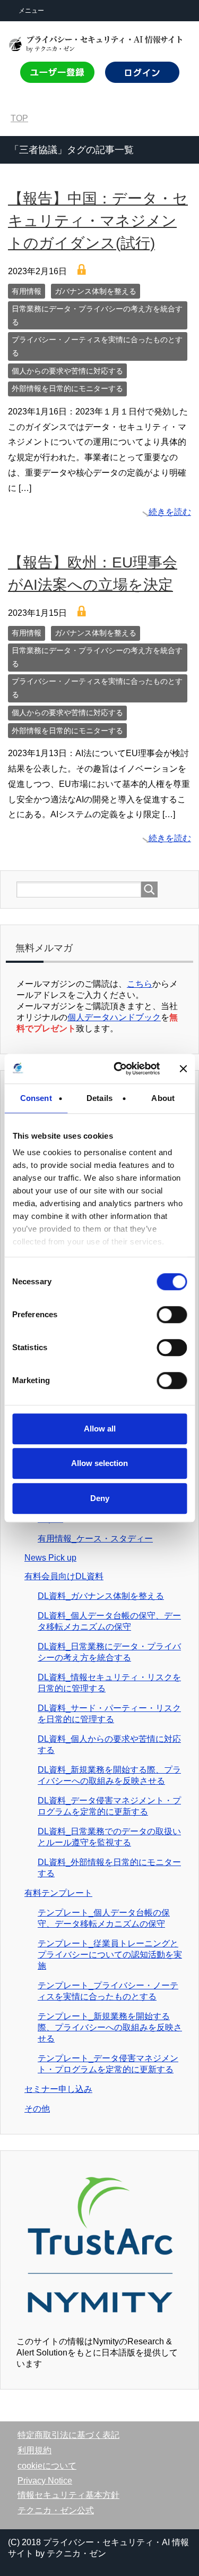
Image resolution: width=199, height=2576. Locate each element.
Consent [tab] (36, 1098)
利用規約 (34, 2450)
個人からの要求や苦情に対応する (67, 371)
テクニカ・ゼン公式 (56, 2510)
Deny (100, 1498)
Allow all (100, 1429)
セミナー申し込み (58, 2089)
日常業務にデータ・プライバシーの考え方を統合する (97, 315)
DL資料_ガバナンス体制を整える (101, 1596)
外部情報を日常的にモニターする (67, 388)
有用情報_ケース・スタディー (95, 1539)
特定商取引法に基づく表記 (68, 2435)
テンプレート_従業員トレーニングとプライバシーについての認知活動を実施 (110, 1955)
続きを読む (170, 512)
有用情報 (27, 291)
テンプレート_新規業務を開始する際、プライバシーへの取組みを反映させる (110, 2027)
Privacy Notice (45, 2481)
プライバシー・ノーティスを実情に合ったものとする (97, 346)
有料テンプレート (58, 1893)
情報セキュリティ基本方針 (68, 2495)
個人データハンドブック (114, 1017)
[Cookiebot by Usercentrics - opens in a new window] (119, 1069)
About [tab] (163, 1098)
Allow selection (99, 1463)
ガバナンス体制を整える (96, 291)
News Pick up (50, 1558)
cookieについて (47, 2466)
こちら (140, 984)
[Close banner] (183, 1069)
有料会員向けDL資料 (64, 1576)
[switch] (171, 1315)
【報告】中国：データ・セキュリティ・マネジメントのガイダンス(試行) (98, 221)
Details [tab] (99, 1098)
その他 (37, 2109)
